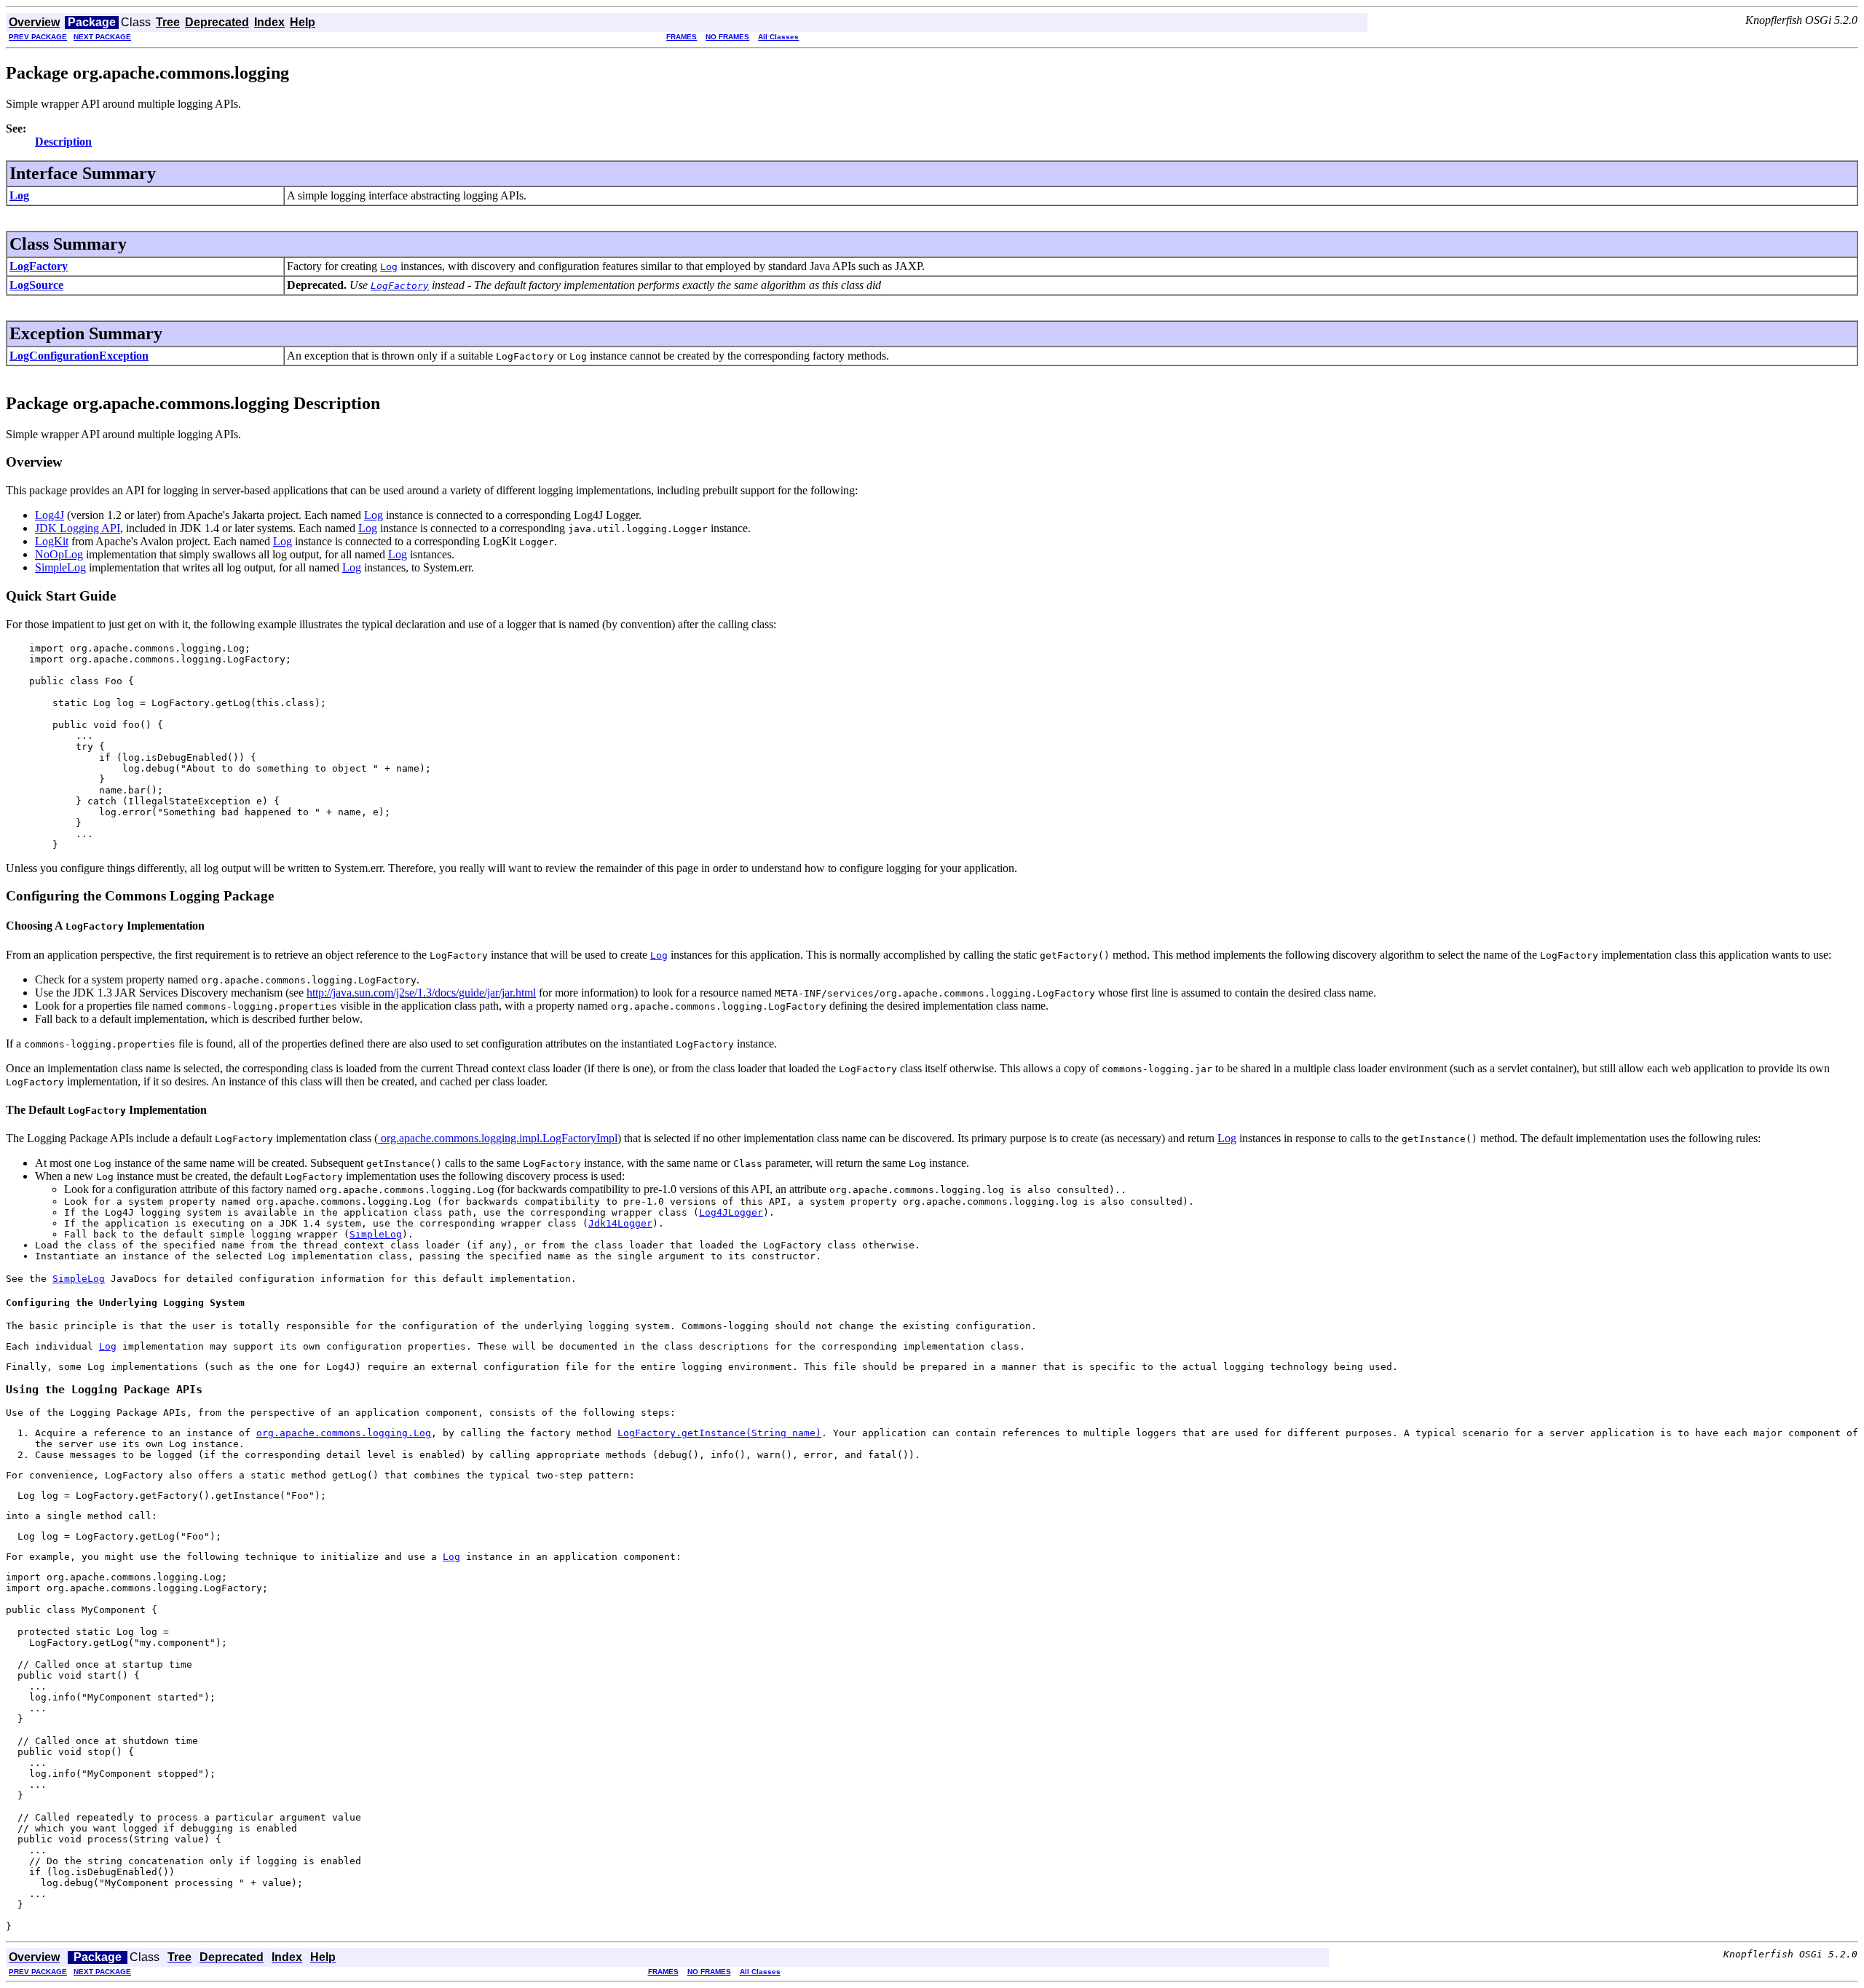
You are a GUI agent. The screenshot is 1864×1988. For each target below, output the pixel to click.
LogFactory (39, 266)
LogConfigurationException (79, 356)
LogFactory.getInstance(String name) (719, 1433)
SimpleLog (60, 567)
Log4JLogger (731, 1212)
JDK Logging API (78, 528)
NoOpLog (59, 554)
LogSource (36, 285)
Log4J (50, 515)
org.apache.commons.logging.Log (344, 1433)
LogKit (52, 541)
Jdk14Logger (620, 1223)
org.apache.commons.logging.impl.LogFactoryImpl (498, 1138)
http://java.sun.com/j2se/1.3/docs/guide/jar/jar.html (421, 993)
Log (19, 195)
